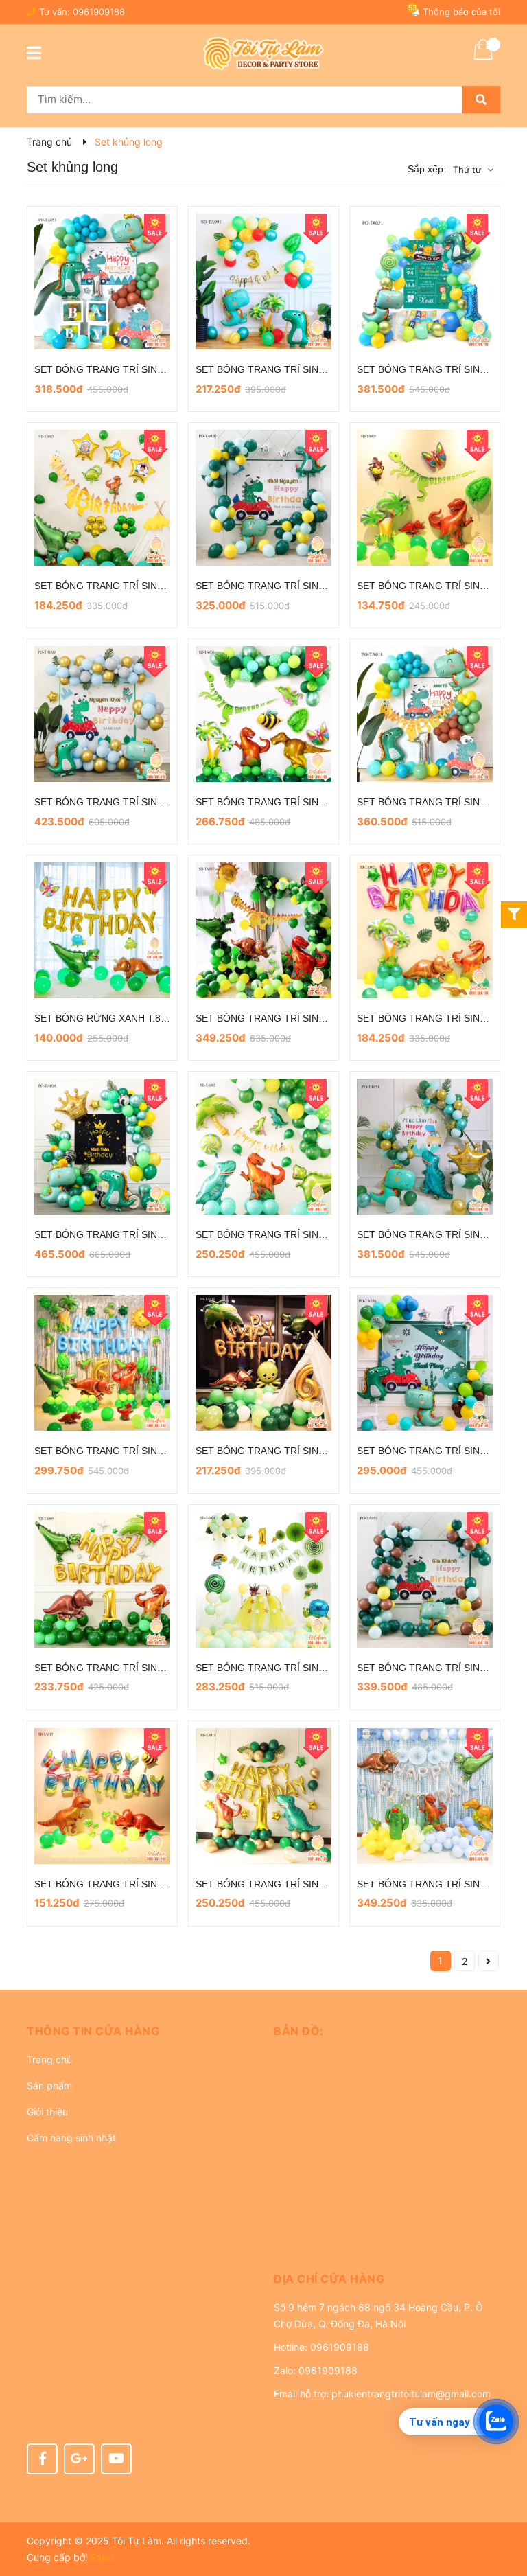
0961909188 (99, 12)
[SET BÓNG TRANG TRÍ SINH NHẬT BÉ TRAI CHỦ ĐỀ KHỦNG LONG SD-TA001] (263, 281)
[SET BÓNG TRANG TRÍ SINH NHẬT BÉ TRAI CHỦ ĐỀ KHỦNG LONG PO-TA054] (425, 1147)
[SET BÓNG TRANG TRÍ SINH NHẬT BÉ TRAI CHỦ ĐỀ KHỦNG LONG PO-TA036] (425, 1363)
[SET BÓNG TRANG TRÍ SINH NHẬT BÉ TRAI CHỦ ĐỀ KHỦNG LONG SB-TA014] (263, 1363)
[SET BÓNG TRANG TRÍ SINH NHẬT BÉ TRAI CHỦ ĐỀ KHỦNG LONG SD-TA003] (263, 930)
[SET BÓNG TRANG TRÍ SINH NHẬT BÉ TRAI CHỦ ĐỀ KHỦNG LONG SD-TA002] (263, 1147)
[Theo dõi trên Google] (79, 2459)
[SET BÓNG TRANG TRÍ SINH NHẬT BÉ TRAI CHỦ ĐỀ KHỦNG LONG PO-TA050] (263, 498)
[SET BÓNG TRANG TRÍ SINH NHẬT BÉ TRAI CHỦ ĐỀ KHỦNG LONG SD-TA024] (263, 1580)
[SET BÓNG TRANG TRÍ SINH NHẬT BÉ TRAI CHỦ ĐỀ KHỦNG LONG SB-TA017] (102, 1363)
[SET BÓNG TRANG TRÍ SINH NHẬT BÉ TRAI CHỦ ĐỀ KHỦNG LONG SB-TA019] (102, 1796)
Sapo (102, 2557)
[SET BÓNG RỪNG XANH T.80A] (102, 930)
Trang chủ (49, 2059)
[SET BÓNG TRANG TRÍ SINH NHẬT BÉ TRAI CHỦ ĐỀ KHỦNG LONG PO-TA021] (425, 281)
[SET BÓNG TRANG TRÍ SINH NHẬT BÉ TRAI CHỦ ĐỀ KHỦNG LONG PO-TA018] (425, 714)
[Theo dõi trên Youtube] (116, 2459)
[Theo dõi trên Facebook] (42, 2459)
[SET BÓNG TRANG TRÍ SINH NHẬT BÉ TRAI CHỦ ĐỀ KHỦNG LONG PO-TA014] (102, 1147)
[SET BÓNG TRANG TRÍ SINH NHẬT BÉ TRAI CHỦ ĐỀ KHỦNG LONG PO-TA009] (102, 714)
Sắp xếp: (427, 169)
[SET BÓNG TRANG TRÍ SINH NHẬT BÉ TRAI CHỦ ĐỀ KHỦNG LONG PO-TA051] (425, 1580)
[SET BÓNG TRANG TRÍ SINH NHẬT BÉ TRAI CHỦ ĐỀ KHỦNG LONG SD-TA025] (102, 498)
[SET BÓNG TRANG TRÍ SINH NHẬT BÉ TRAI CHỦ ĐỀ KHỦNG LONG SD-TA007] (263, 714)
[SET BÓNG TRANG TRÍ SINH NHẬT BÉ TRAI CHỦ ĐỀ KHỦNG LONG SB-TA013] (263, 1796)
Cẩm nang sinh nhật (71, 2138)
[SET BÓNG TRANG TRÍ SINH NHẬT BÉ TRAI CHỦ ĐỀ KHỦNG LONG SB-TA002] (425, 930)
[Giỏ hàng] (483, 58)
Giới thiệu (47, 2112)
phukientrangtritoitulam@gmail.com (411, 2394)
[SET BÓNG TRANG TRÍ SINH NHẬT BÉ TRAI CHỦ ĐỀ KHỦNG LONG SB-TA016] (425, 1796)
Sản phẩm (49, 2085)
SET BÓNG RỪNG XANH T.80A (103, 1018)
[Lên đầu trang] (503, 2511)
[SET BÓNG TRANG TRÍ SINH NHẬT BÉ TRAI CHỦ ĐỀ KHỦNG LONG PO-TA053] (102, 281)
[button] (140, 2031)
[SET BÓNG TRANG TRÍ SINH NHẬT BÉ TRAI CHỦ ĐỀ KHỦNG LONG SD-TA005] (425, 498)
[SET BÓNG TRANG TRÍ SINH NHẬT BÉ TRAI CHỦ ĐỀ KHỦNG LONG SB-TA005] (102, 1580)
